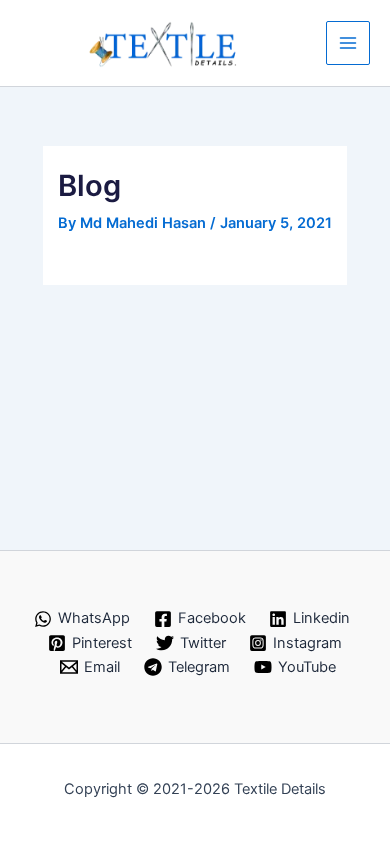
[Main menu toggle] (348, 43)
